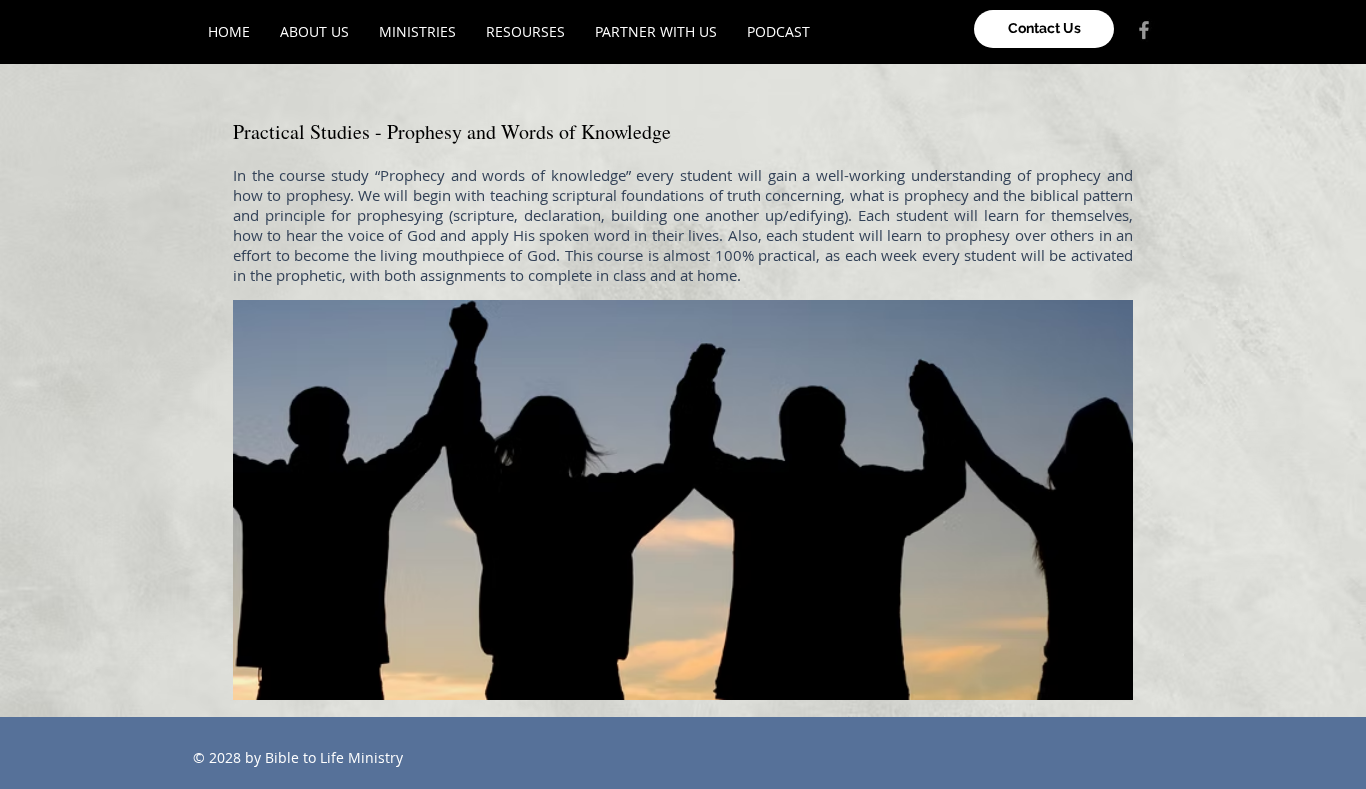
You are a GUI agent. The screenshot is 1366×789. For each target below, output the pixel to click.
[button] (417, 31)
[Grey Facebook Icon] (1144, 30)
